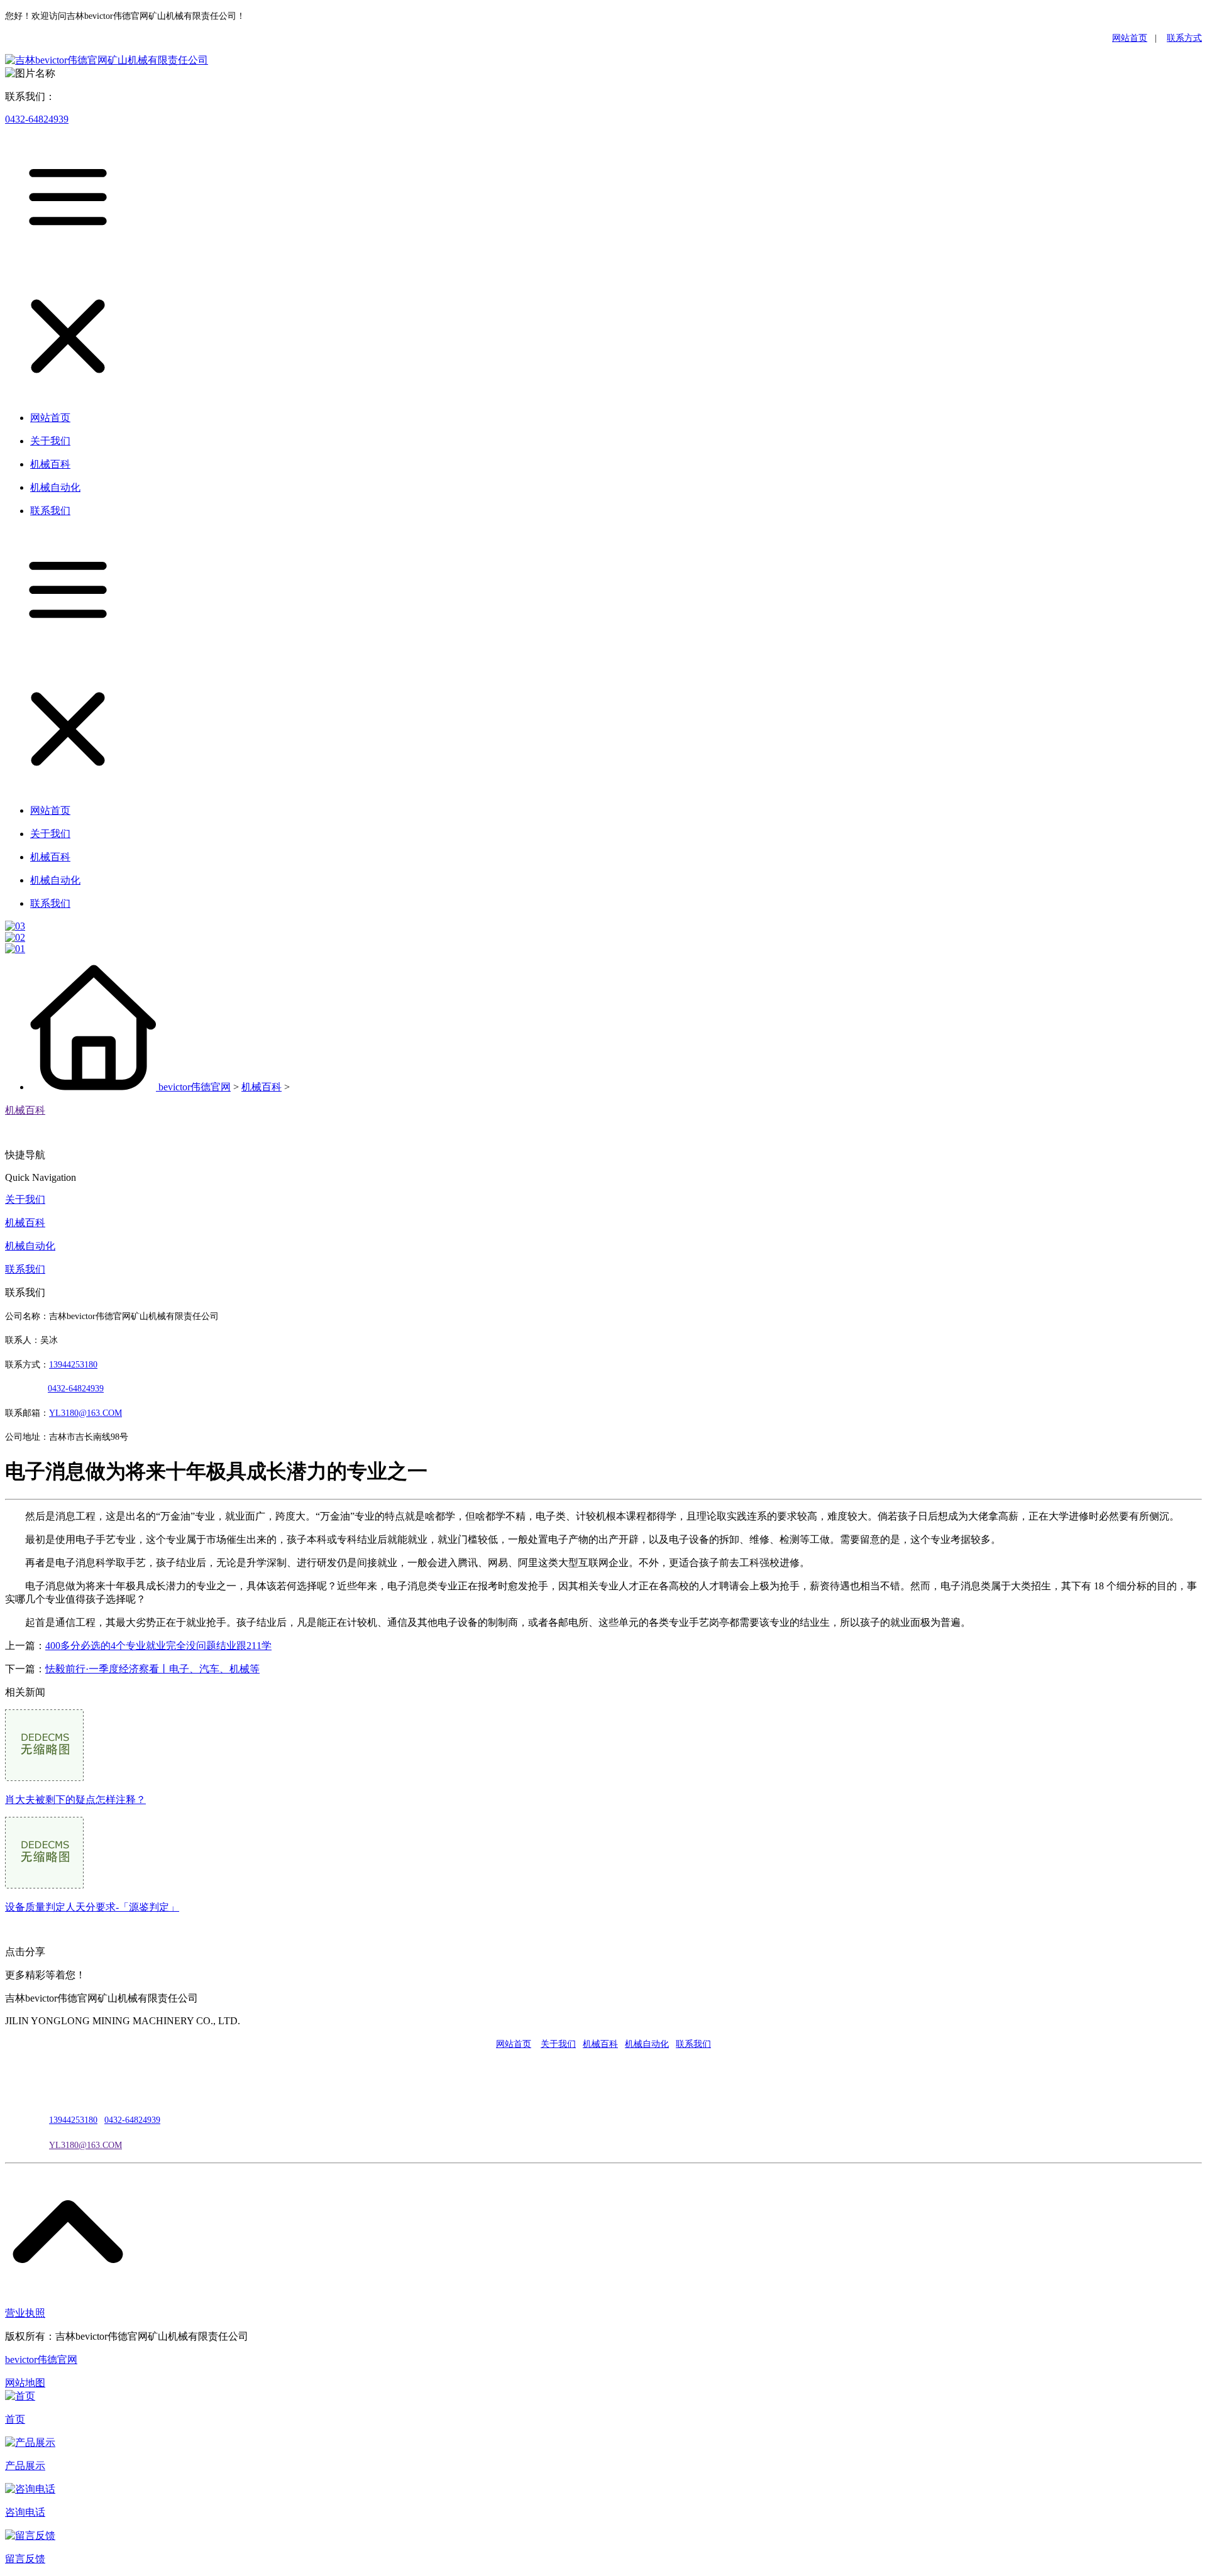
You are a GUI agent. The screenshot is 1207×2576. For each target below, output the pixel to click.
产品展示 (25, 2466)
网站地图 (25, 2383)
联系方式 (1184, 38)
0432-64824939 (37, 119)
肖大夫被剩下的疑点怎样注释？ (75, 1800)
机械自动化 (30, 1246)
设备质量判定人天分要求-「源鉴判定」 (92, 1907)
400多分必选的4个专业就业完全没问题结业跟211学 (158, 1646)
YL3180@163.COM (85, 2145)
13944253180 (73, 1365)
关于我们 (25, 1199)
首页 (15, 2419)
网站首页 (1130, 38)
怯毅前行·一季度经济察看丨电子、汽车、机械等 (152, 1669)
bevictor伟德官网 (195, 1087)
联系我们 (25, 1269)
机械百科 (262, 1087)
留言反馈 (25, 2559)
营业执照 (25, 2313)
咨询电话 (25, 2512)
